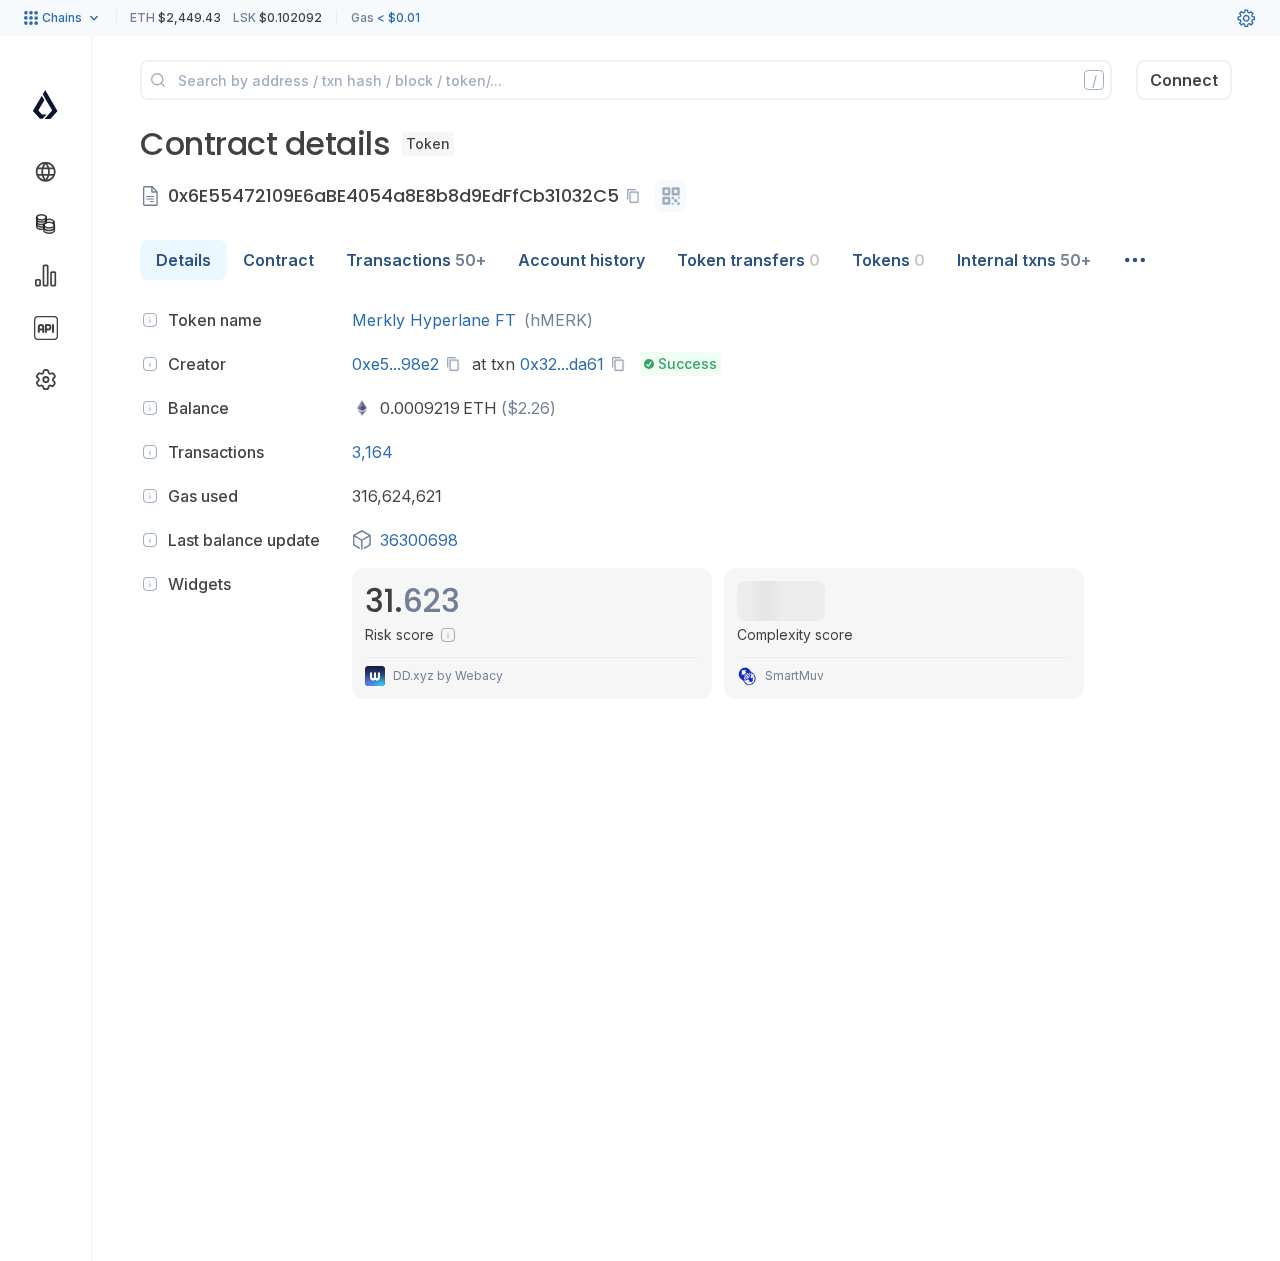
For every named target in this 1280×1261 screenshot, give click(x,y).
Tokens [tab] (888, 260)
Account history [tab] (581, 260)
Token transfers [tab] (748, 260)
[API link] (46, 328)
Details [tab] (183, 260)
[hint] (150, 320)
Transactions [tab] (416, 260)
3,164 (372, 452)
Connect (1184, 80)
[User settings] (1246, 18)
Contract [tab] (278, 260)
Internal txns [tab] (1024, 260)
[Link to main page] (45, 104)
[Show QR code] (671, 196)
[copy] (637, 196)
